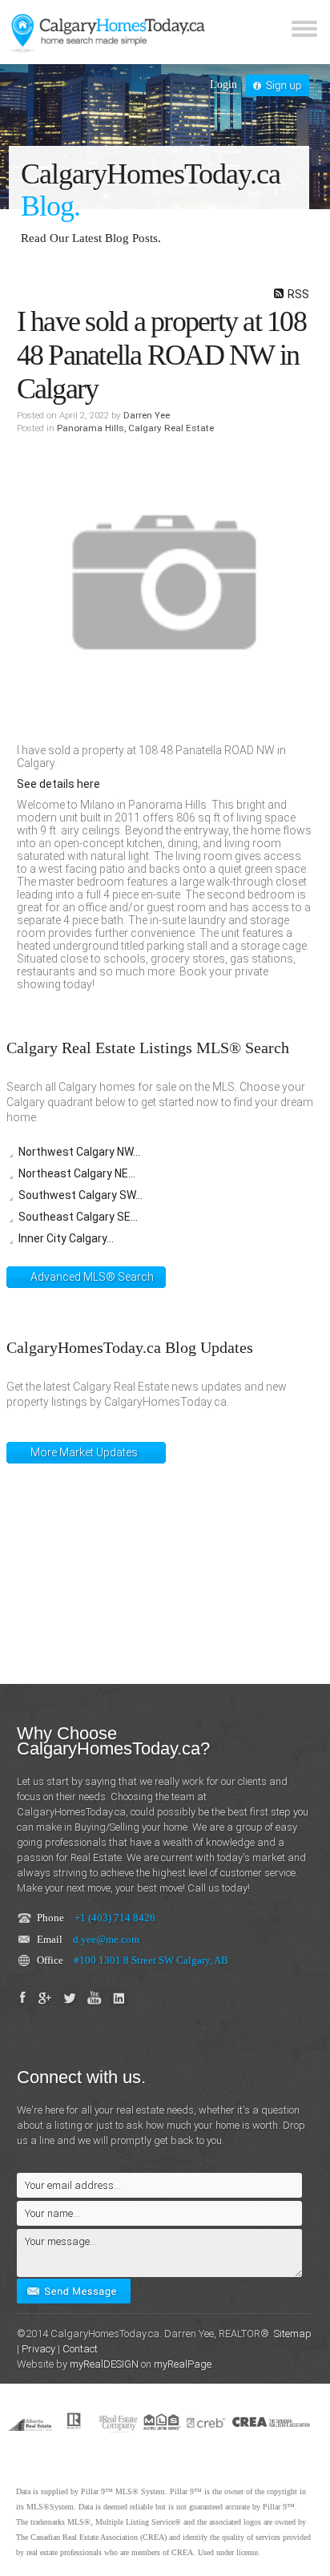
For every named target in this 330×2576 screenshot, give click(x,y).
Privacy (38, 2349)
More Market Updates (84, 1452)
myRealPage (183, 2364)
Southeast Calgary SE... (78, 1217)
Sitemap (293, 2334)
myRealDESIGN (104, 2364)
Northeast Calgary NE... (77, 1173)
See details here (58, 784)
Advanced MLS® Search (92, 1277)
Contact (80, 2349)
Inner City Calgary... (66, 1238)
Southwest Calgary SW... (80, 1195)
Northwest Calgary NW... (79, 1152)
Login (223, 85)
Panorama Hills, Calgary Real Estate (135, 428)
